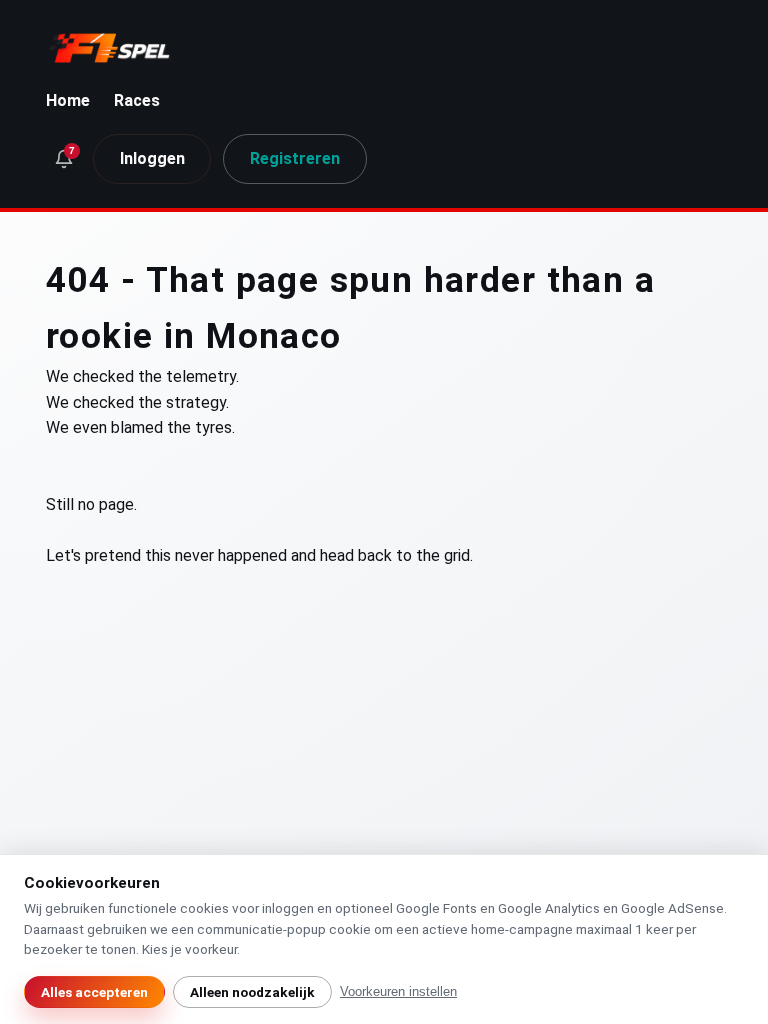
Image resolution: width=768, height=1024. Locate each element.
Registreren (295, 158)
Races (137, 100)
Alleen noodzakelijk (252, 992)
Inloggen (152, 158)
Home (68, 100)
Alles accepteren (94, 992)
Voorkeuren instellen (398, 991)
